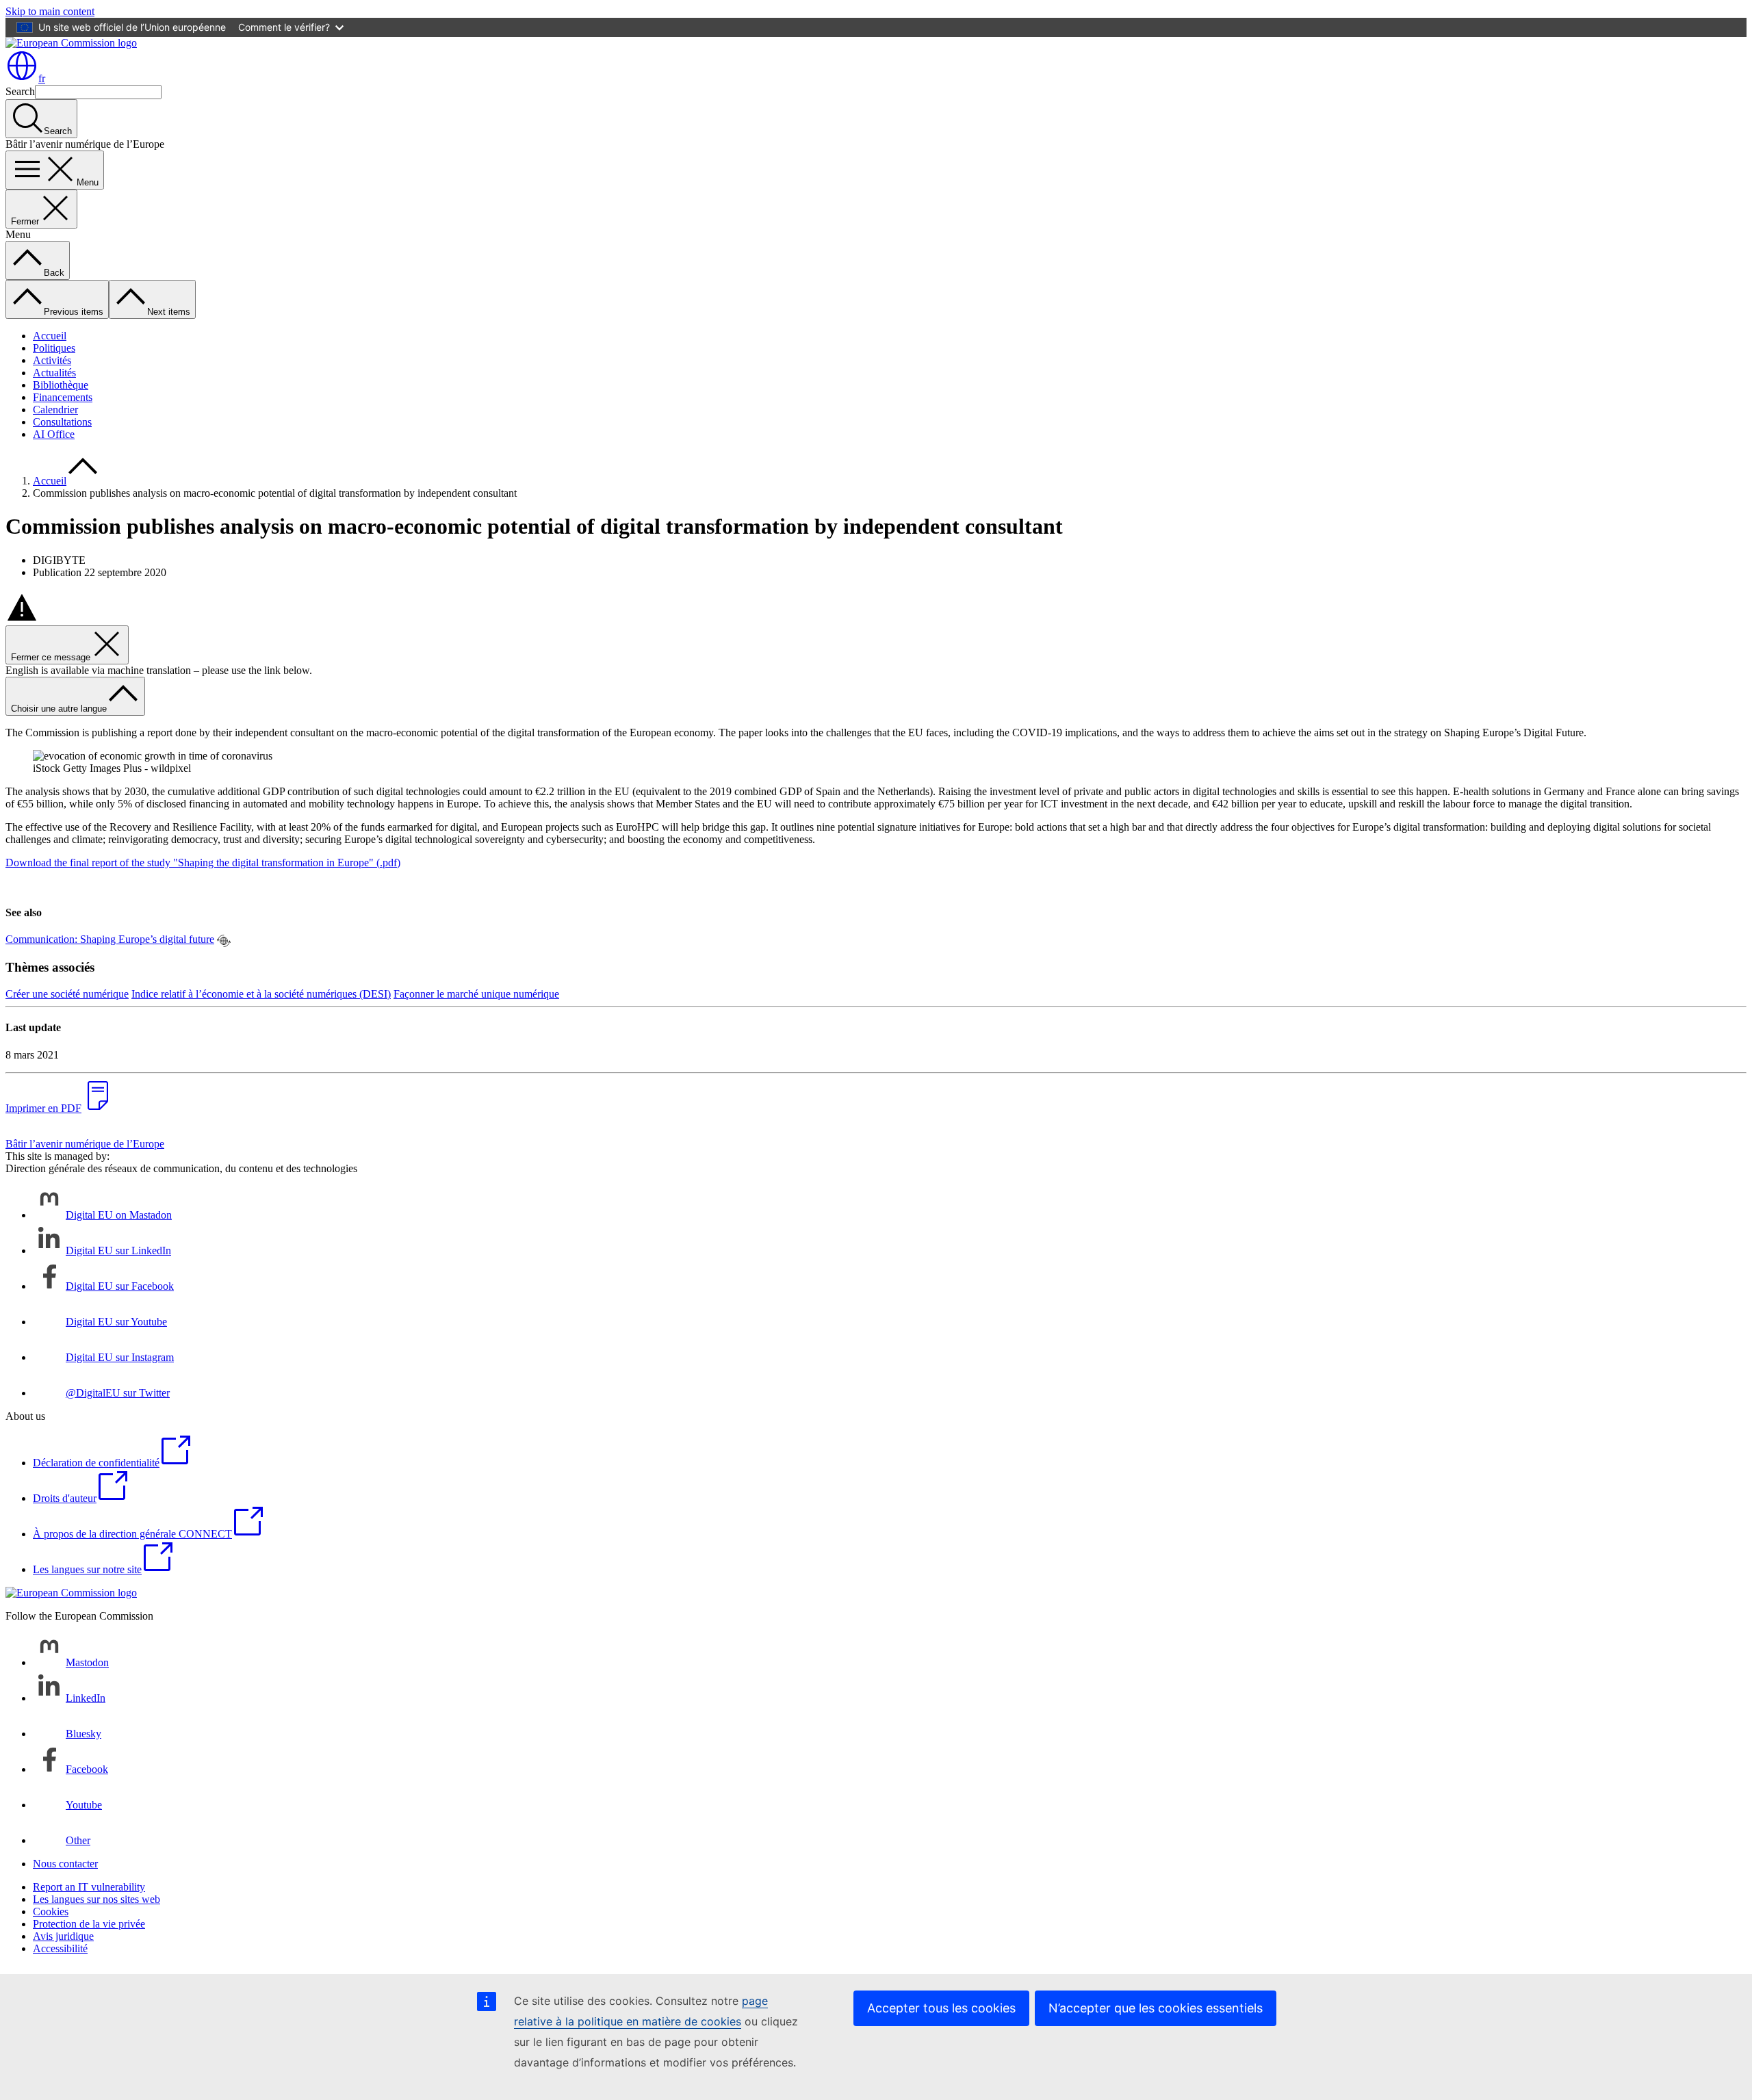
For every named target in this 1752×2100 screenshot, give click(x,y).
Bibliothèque (61, 385)
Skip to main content (50, 11)
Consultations (62, 422)
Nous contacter (65, 1864)
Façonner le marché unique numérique (476, 994)
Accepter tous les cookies (941, 2008)
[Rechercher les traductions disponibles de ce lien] (224, 941)
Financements (63, 397)
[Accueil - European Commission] (71, 43)
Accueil (50, 336)
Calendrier (55, 410)
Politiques (54, 348)
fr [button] (42, 78)
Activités (52, 360)
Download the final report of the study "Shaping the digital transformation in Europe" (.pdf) (203, 863)
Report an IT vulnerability (89, 1887)
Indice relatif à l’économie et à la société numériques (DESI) (261, 994)
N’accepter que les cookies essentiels (1156, 2008)
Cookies (51, 1911)
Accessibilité (60, 1948)
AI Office (54, 434)
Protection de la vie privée (89, 1924)
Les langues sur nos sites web (96, 1899)
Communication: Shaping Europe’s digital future (110, 939)
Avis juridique (63, 1936)
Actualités (54, 373)
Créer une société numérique (67, 994)
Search (20, 91)
